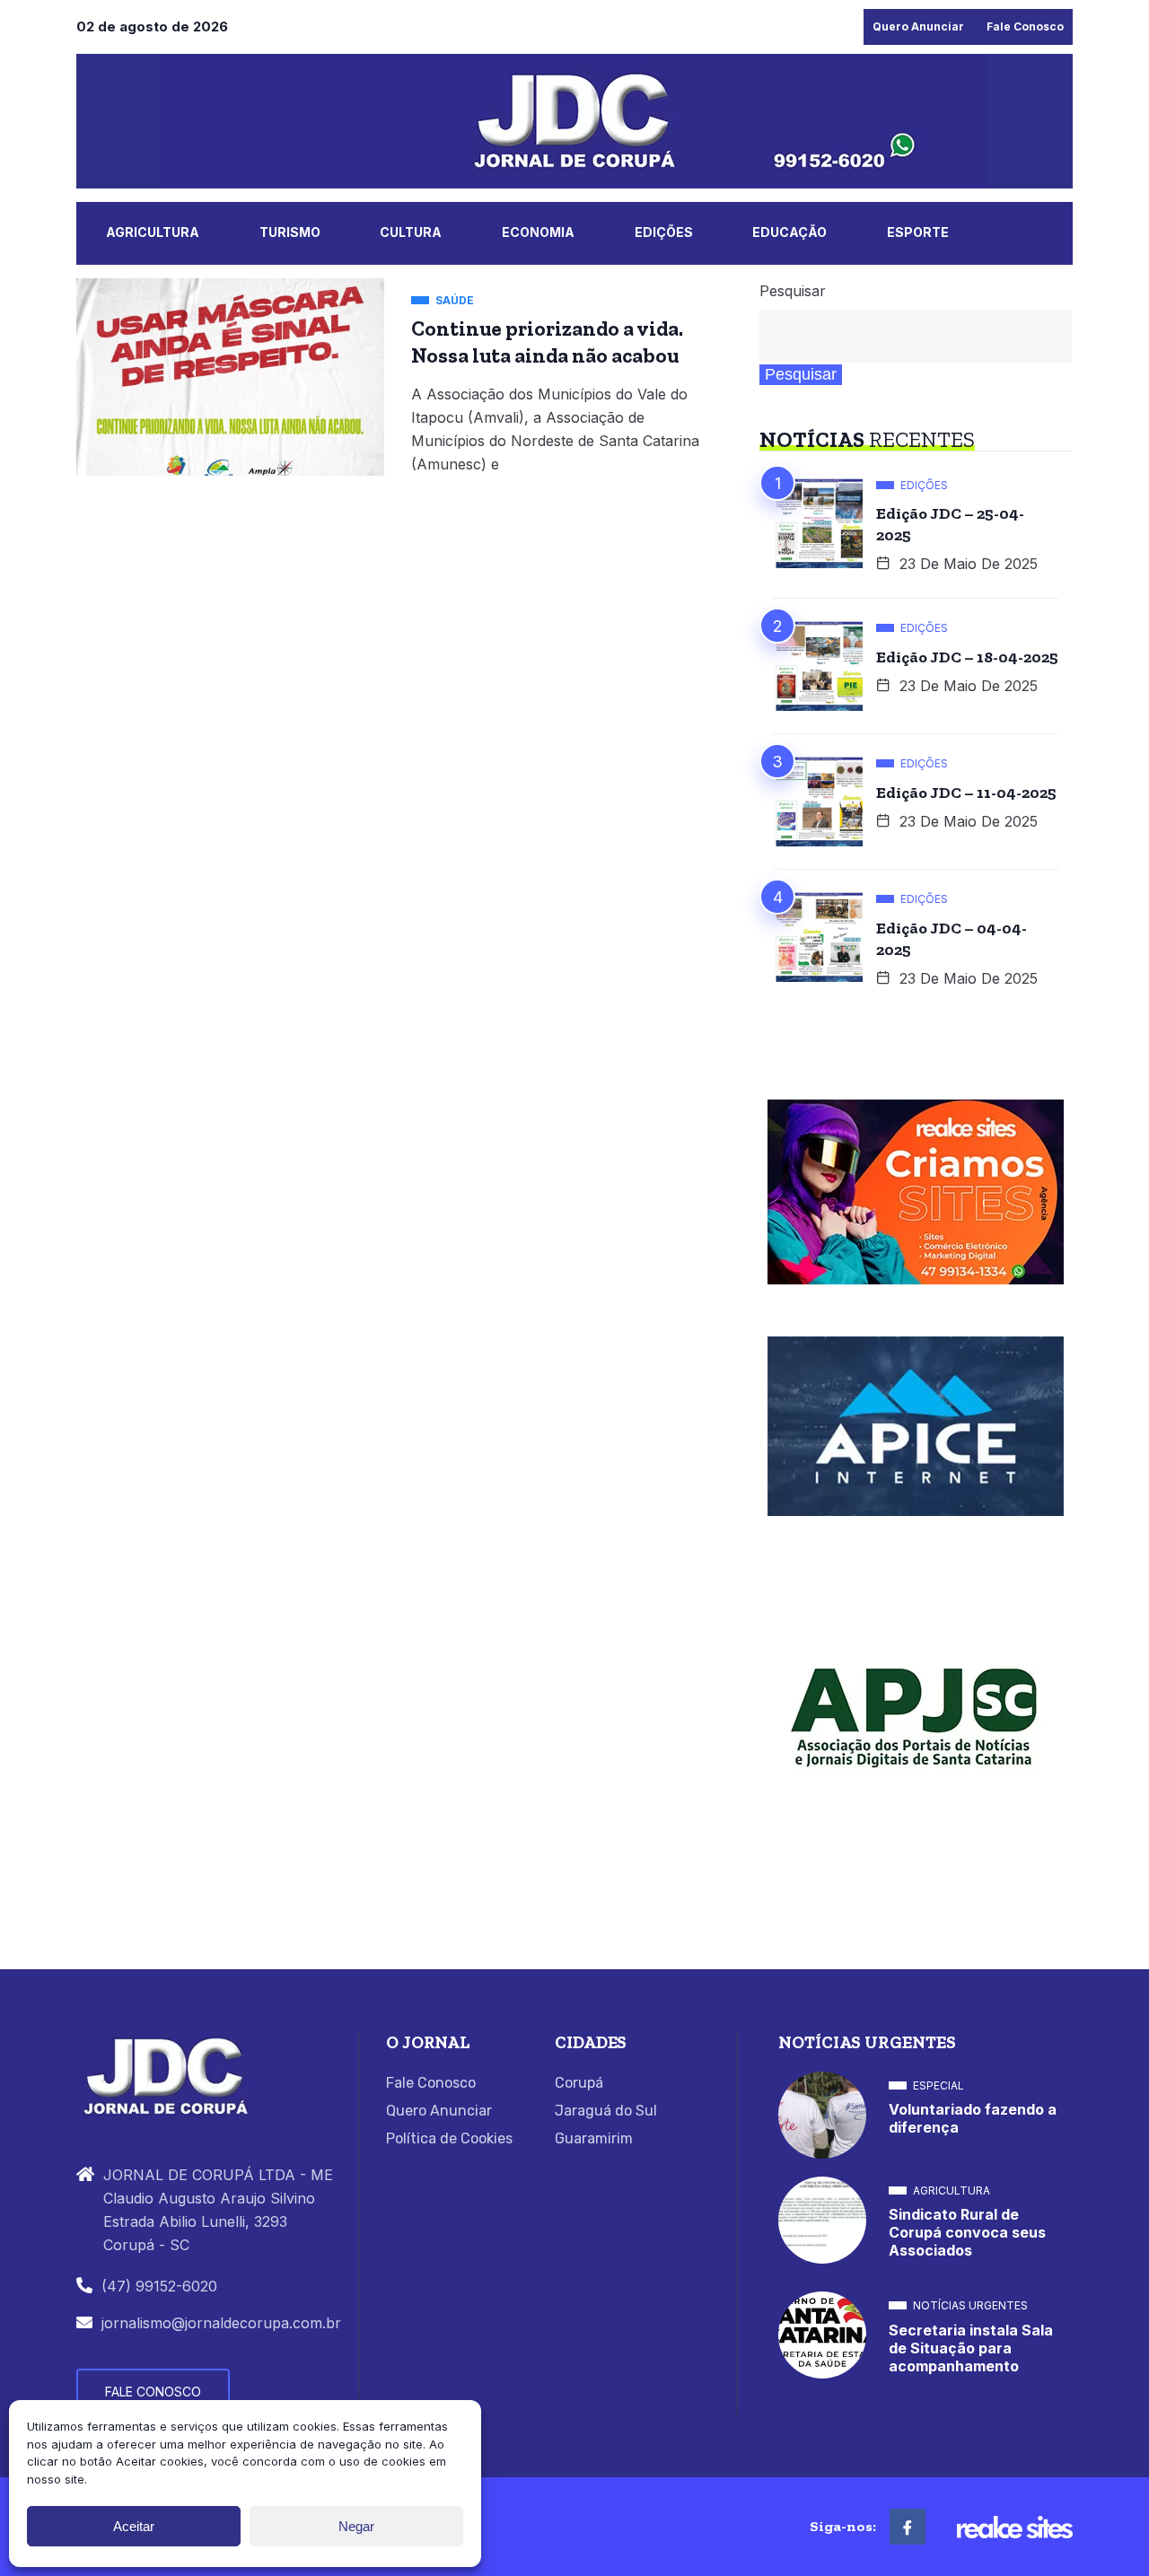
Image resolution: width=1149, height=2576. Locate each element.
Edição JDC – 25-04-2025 (950, 524)
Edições (664, 232)
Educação (789, 232)
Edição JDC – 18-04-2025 (967, 657)
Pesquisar (793, 291)
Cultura (411, 232)
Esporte (918, 232)
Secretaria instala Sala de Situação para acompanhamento (971, 2348)
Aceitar (134, 2526)
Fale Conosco (1025, 26)
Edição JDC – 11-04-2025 (966, 793)
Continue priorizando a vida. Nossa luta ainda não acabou (547, 342)
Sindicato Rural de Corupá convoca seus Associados (967, 2232)
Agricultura (153, 232)
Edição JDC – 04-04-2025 (952, 939)
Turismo (290, 232)
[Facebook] (908, 2527)
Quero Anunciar (918, 26)
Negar (356, 2526)
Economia (538, 232)
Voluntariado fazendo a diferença (973, 2118)
